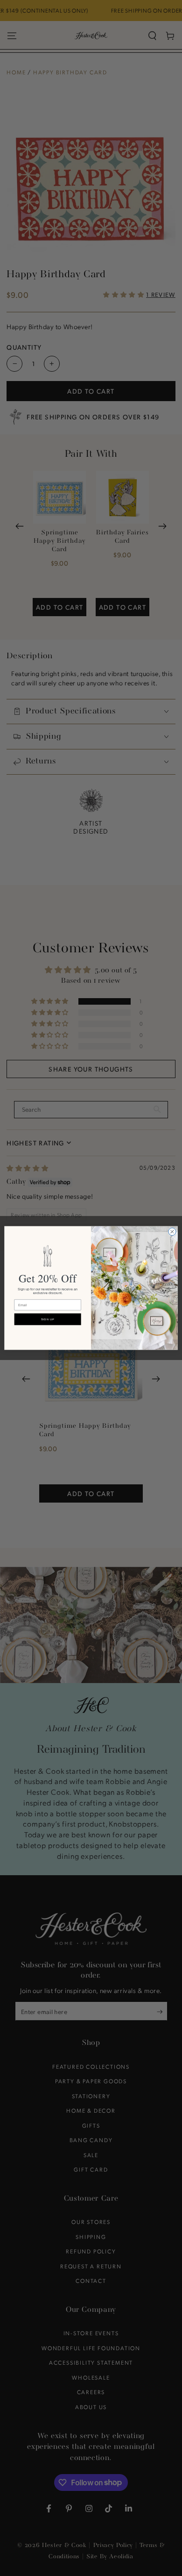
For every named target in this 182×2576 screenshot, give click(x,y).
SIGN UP (48, 1320)
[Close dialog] (172, 1231)
